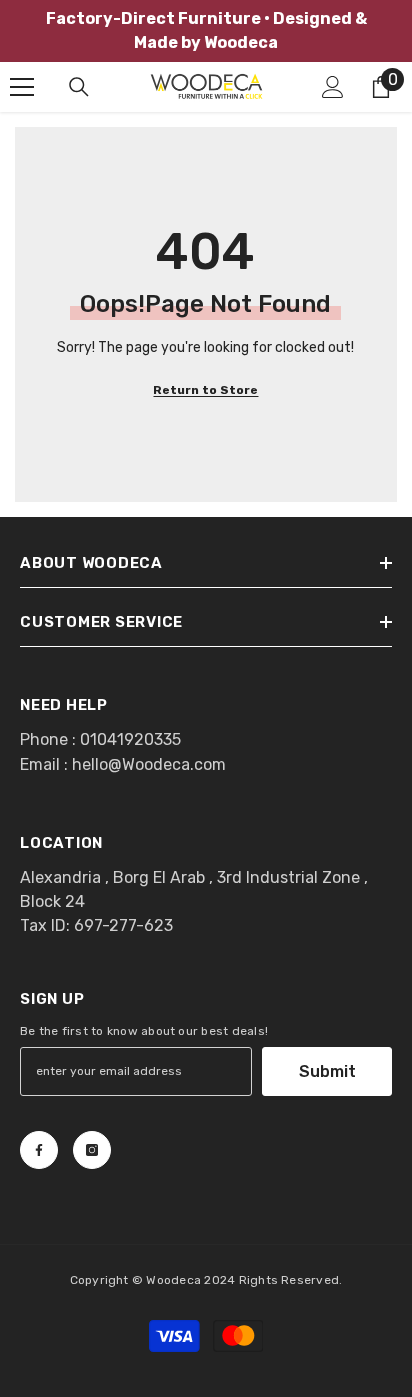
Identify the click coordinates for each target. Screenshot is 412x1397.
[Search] (79, 87)
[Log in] (333, 87)
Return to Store (205, 390)
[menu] (22, 87)
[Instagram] (92, 1150)
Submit (327, 1071)
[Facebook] (39, 1150)
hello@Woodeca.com (149, 764)
